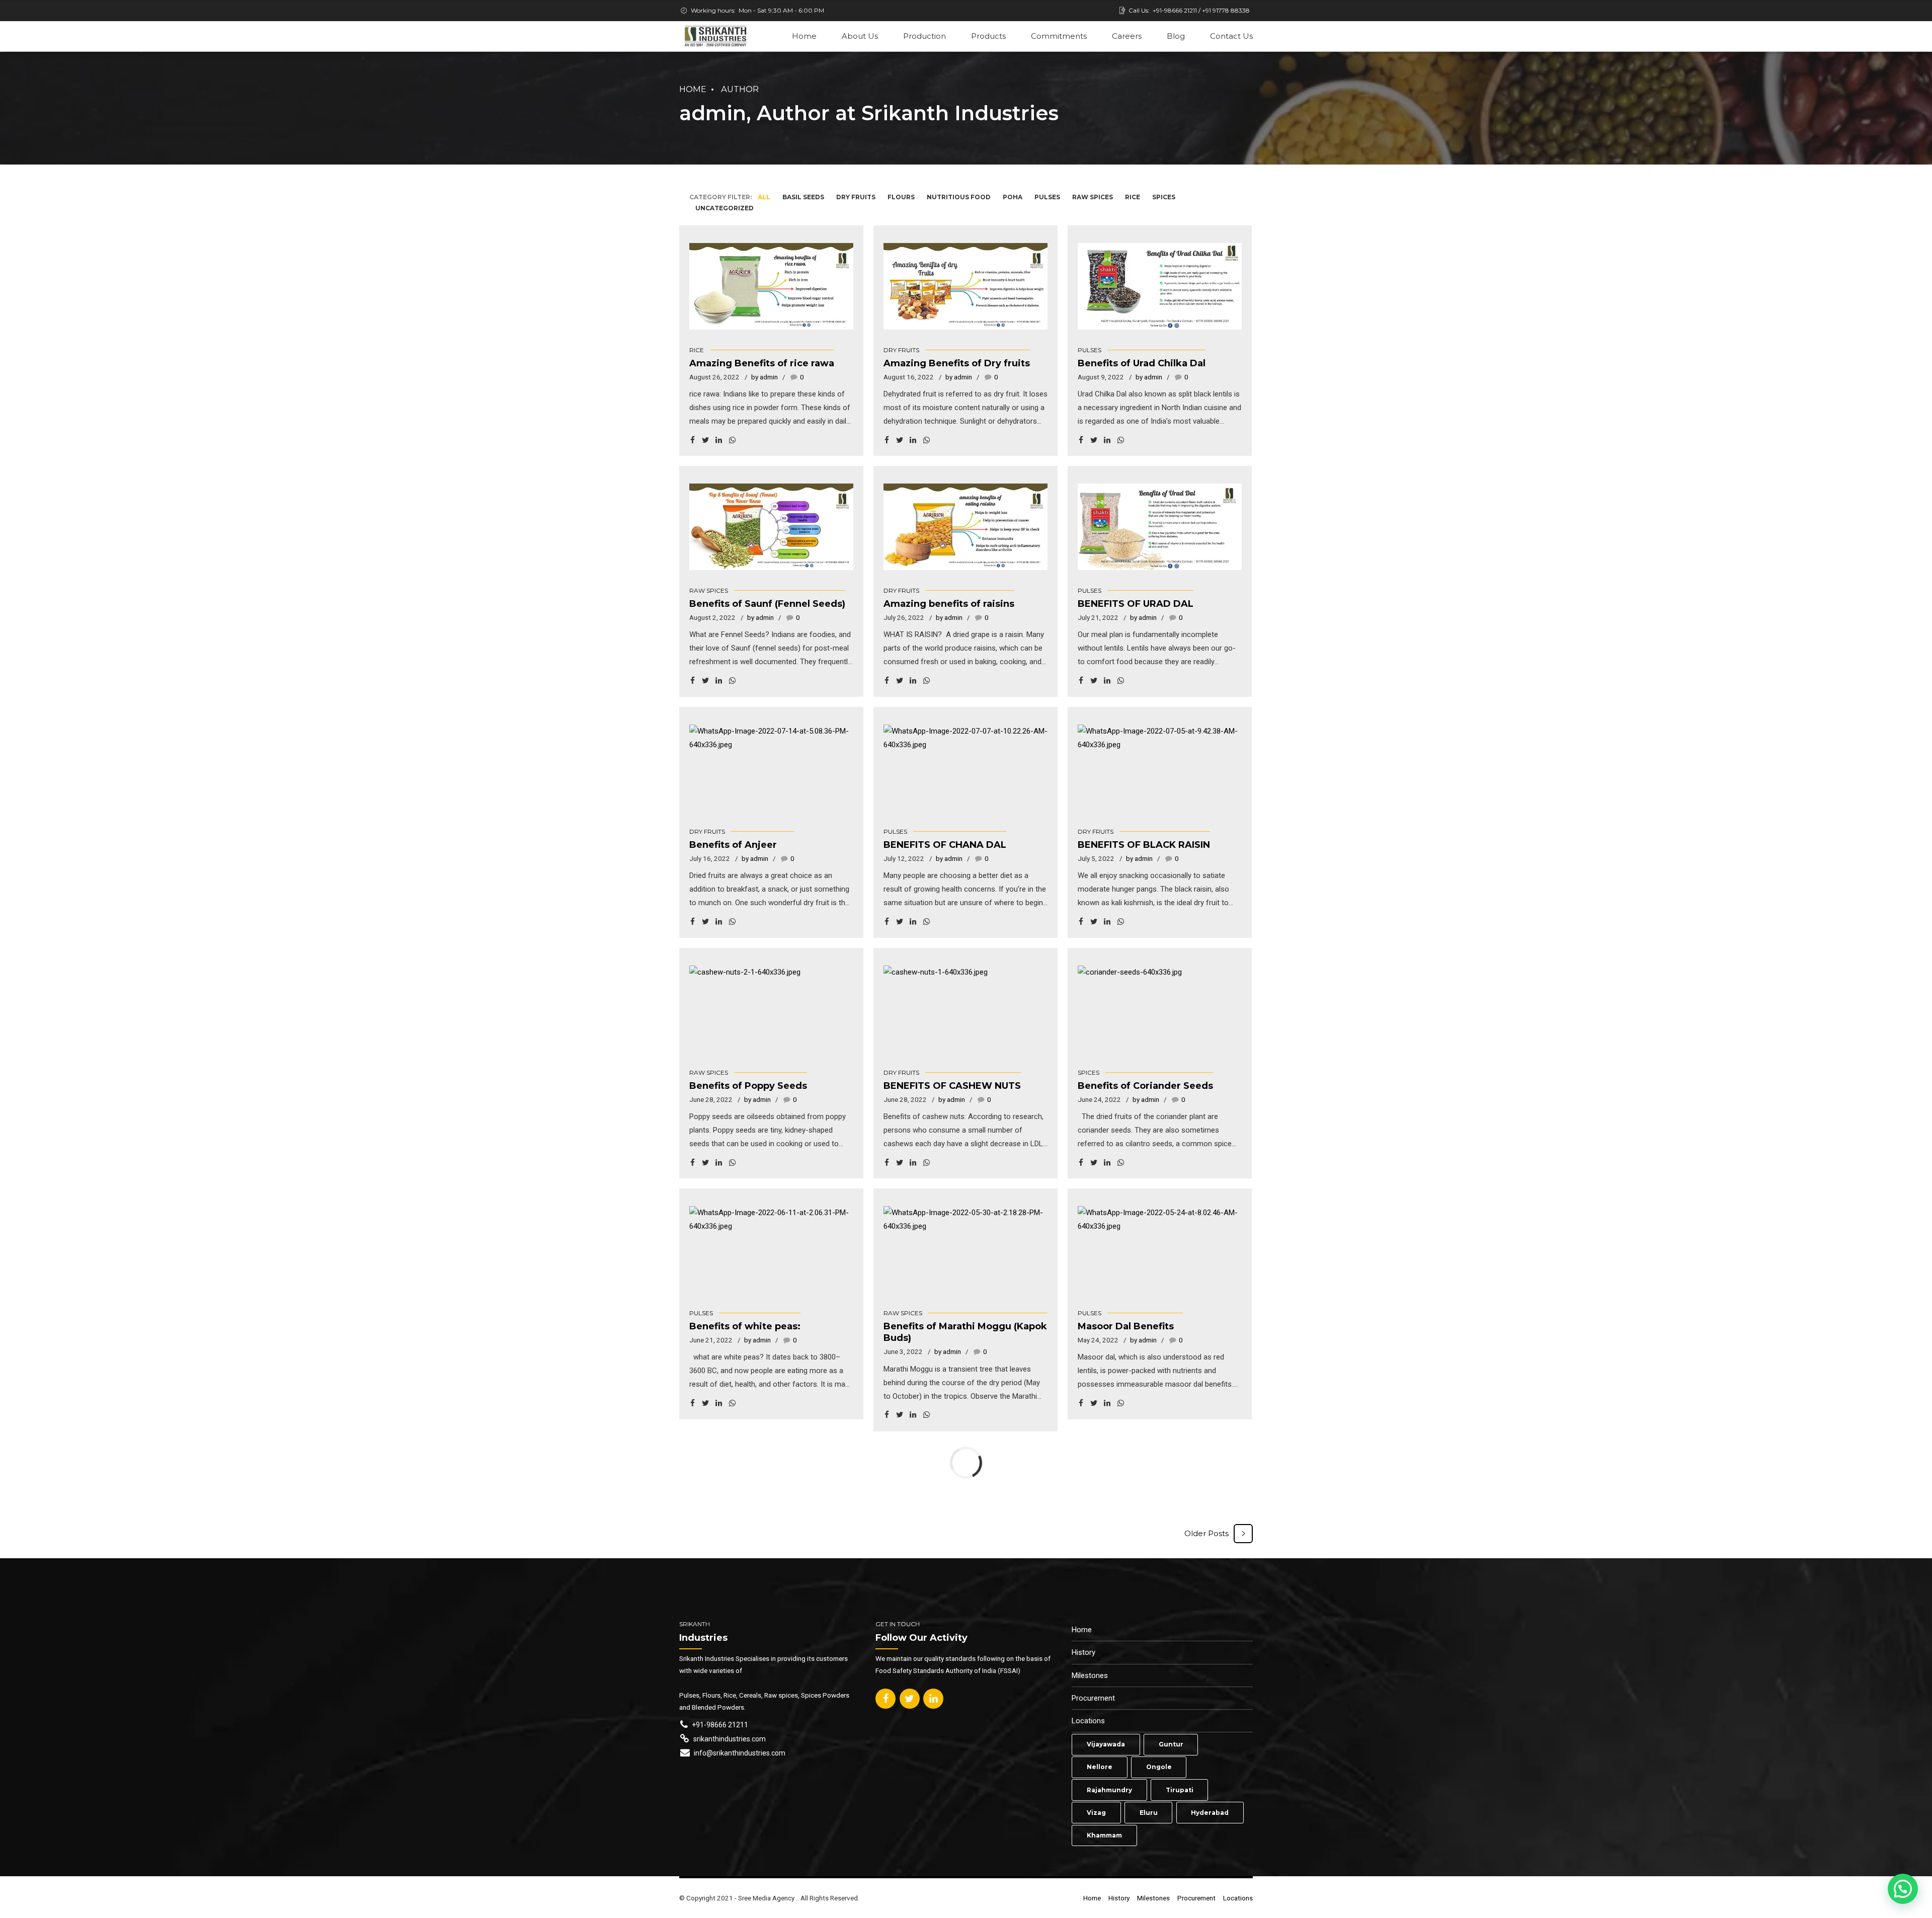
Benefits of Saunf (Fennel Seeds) (767, 604)
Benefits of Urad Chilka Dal (1142, 363)
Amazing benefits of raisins (949, 604)
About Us (860, 36)
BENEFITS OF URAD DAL (1136, 604)
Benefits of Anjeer (733, 845)
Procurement (1093, 1698)
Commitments (1059, 36)
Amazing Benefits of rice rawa (762, 363)
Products (988, 36)
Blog (1176, 36)
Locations (1088, 1721)
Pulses (1090, 350)
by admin (764, 377)
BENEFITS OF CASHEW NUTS (952, 1086)
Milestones (1090, 1675)
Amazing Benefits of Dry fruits (957, 363)
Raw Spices (709, 590)
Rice (697, 350)
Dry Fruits (901, 350)
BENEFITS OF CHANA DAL (945, 845)
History (1083, 1652)
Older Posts (1206, 1533)
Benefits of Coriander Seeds (1145, 1086)
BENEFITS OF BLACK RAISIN (1144, 845)
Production (924, 36)
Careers (1127, 36)
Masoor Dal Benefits (1126, 1326)
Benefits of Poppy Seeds (748, 1086)
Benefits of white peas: (745, 1326)
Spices (1089, 1072)
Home (804, 36)
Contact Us (1231, 36)
